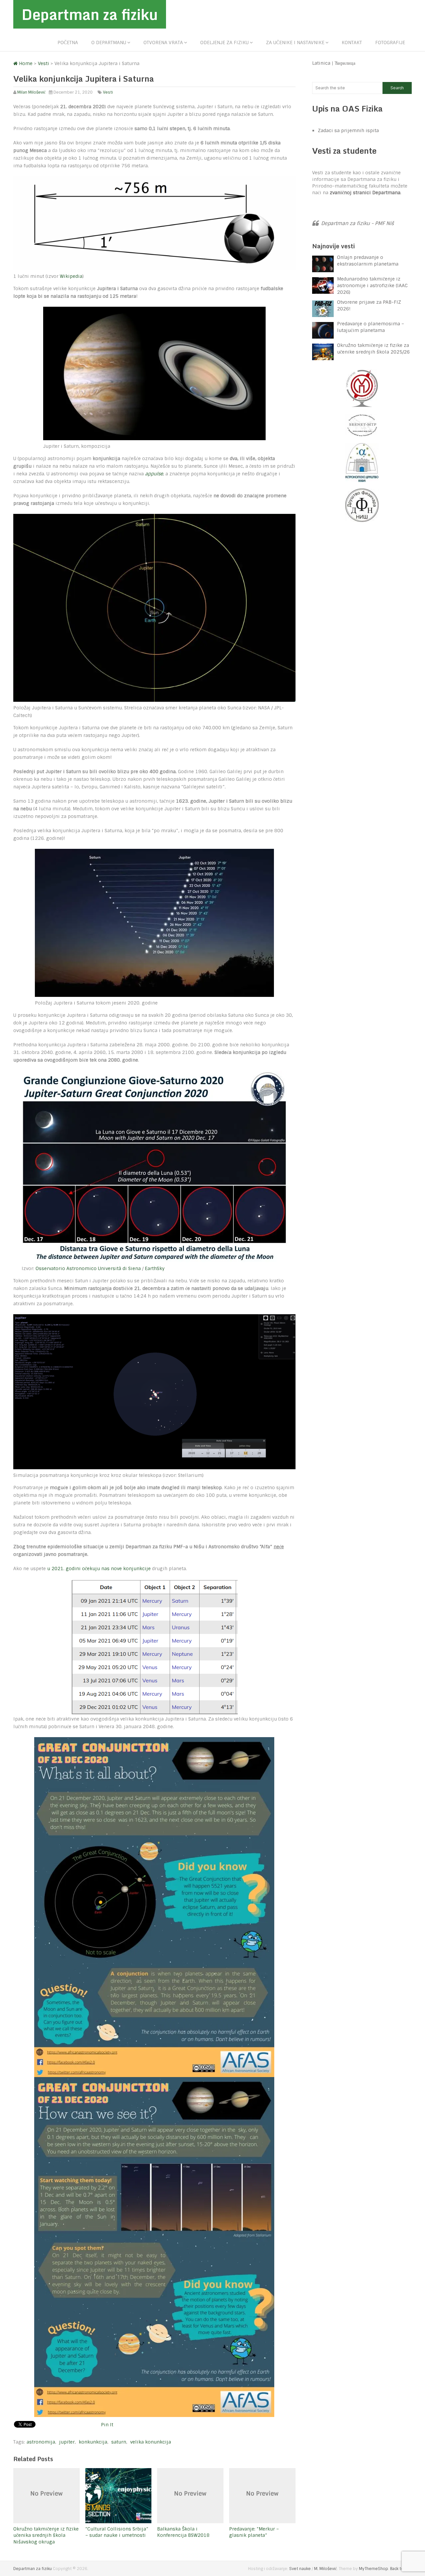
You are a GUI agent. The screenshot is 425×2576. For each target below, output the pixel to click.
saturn (119, 2442)
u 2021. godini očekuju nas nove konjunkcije (99, 1569)
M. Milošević (325, 2569)
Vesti (108, 92)
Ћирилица (345, 63)
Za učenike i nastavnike (295, 42)
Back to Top (401, 2569)
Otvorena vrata (163, 42)
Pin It (107, 2425)
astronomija (41, 2442)
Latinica (321, 63)
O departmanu (109, 42)
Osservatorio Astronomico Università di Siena (88, 1268)
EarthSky (155, 1268)
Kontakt (352, 42)
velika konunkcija (151, 2442)
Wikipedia (71, 276)
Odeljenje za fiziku (224, 42)
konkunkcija (93, 2442)
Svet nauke (300, 2569)
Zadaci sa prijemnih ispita (348, 130)
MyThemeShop (374, 2569)
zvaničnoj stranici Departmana (365, 193)
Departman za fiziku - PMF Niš (357, 223)
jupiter (67, 2442)
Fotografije (390, 42)
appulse (154, 474)
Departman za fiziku (90, 14)
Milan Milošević (31, 92)
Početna (68, 42)
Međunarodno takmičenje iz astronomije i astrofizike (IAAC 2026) (372, 285)
